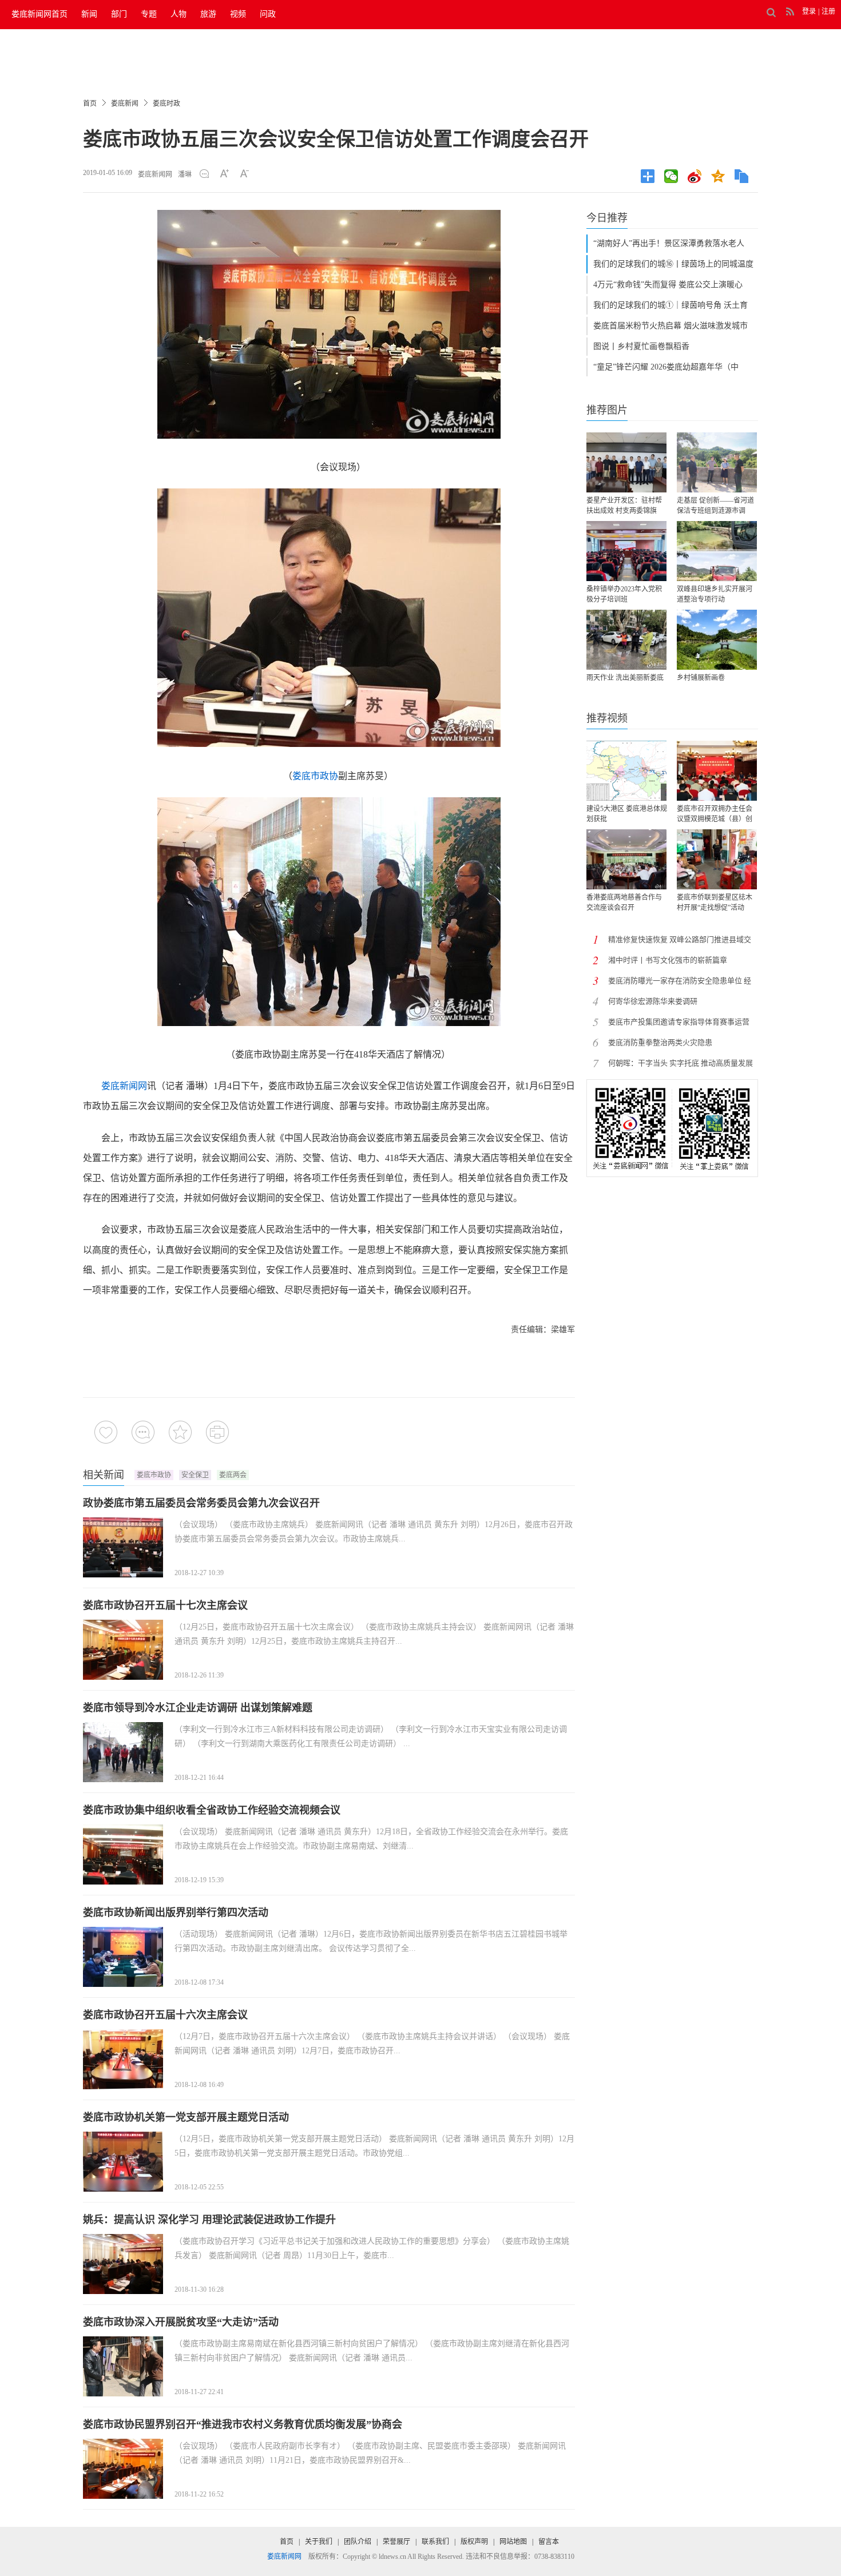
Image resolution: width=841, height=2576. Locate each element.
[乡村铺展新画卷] (717, 640)
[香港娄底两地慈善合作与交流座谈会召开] (626, 859)
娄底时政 (166, 104)
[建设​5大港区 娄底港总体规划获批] (626, 771)
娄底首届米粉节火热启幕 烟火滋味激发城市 (671, 326)
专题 (149, 14)
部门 (119, 14)
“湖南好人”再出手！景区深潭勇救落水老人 (669, 243)
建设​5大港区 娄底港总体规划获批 (627, 814)
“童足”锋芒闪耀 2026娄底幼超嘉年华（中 (666, 367)
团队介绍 (358, 2542)
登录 (809, 11)
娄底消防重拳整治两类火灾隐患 (660, 1042)
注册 (828, 11)
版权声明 (474, 2542)
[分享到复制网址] (745, 176)
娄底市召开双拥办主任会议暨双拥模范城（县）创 (715, 814)
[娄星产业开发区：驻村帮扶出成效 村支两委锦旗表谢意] (626, 462)
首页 (90, 104)
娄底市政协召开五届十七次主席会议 (165, 1605)
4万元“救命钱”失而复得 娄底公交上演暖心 (668, 285)
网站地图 (513, 2542)
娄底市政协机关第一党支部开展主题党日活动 (186, 2117)
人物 (178, 14)
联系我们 (435, 2542)
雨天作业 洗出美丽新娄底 (625, 678)
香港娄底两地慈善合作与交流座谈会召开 (624, 903)
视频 (238, 14)
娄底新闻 (125, 104)
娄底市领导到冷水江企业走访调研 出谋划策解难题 (198, 1708)
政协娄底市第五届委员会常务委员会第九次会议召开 (201, 1503)
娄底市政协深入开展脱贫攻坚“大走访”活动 (181, 2322)
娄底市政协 (315, 776)
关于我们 (319, 2542)
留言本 (549, 2542)
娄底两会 (233, 1475)
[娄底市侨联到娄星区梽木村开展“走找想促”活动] (717, 859)
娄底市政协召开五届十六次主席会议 (165, 2015)
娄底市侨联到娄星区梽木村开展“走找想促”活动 (715, 903)
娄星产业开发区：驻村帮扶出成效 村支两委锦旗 (624, 506)
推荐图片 (607, 410)
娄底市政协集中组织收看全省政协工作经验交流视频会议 (212, 1810)
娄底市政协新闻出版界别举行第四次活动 (176, 1913)
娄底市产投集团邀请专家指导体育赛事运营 (679, 1022)
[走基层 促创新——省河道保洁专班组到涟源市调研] (717, 462)
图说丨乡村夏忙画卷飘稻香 (641, 346)
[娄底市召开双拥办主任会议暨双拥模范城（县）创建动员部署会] (717, 771)
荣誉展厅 (396, 2542)
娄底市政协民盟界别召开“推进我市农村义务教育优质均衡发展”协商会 (243, 2424)
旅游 (208, 14)
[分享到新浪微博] (698, 176)
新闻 (89, 14)
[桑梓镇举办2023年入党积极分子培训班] (626, 551)
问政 (268, 14)
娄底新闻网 (155, 174)
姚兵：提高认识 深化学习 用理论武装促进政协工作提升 (209, 2220)
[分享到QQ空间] (721, 176)
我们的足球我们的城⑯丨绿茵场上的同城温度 (673, 264)
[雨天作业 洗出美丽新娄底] (626, 640)
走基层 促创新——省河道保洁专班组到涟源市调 (715, 506)
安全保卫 (195, 1475)
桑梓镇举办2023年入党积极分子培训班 (624, 594)
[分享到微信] (674, 176)
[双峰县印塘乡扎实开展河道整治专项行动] (717, 551)
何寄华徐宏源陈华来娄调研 (653, 1001)
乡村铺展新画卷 (701, 678)
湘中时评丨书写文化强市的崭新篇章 (668, 960)
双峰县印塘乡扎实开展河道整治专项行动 (715, 594)
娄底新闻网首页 (39, 14)
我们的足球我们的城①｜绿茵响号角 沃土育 (671, 305)
